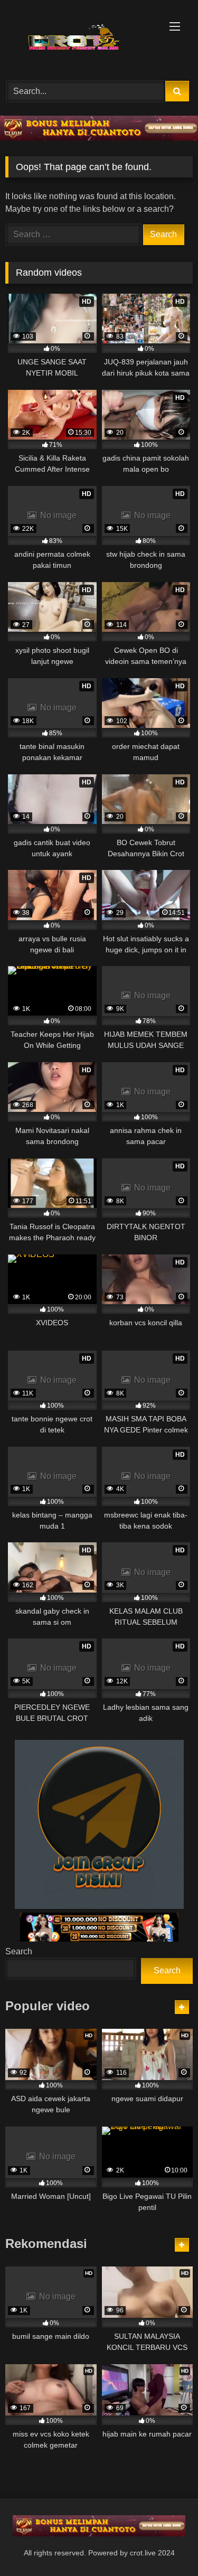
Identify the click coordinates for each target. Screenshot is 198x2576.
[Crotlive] (81, 39)
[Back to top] (165, 2545)
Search (19, 1951)
